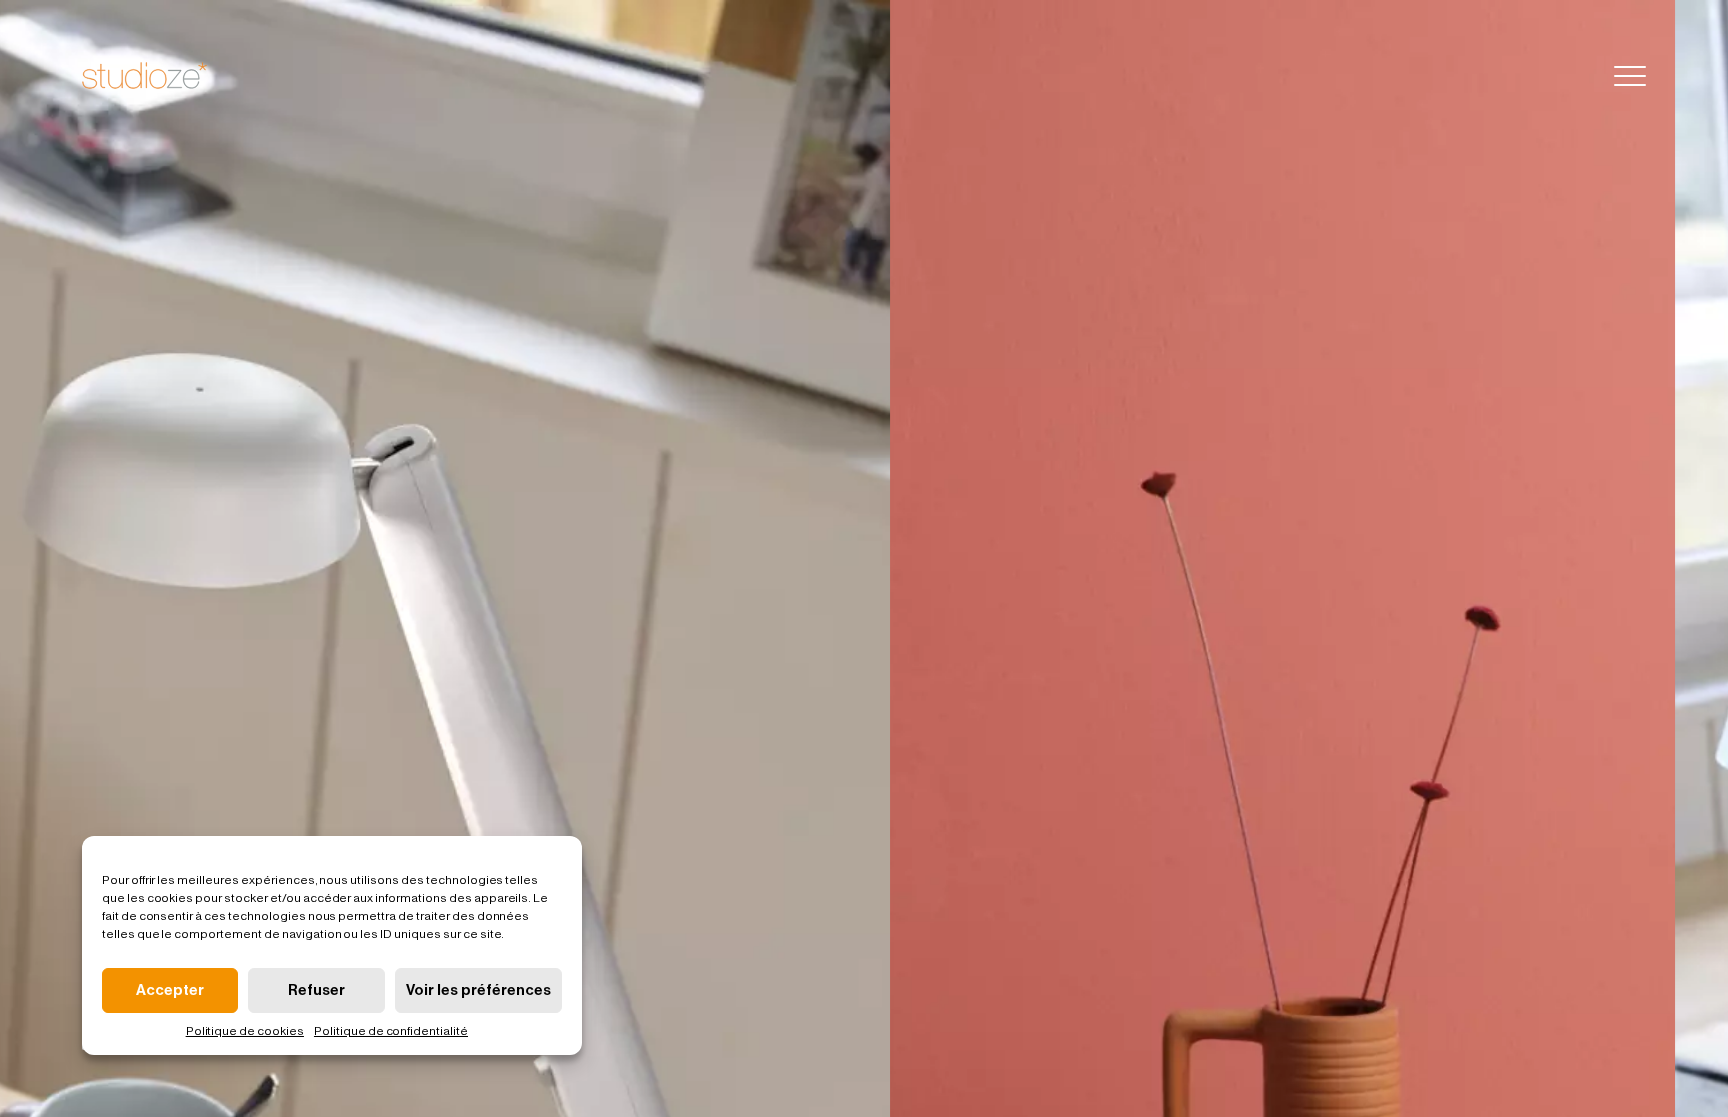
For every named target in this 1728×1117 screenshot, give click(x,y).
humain (1351, 75)
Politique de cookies (245, 1031)
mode (1426, 75)
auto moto (1514, 75)
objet (998, 75)
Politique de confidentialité (391, 1031)
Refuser (316, 990)
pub (1147, 75)
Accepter (170, 990)
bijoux (1276, 75)
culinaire (1075, 75)
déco (1207, 75)
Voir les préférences (478, 990)
